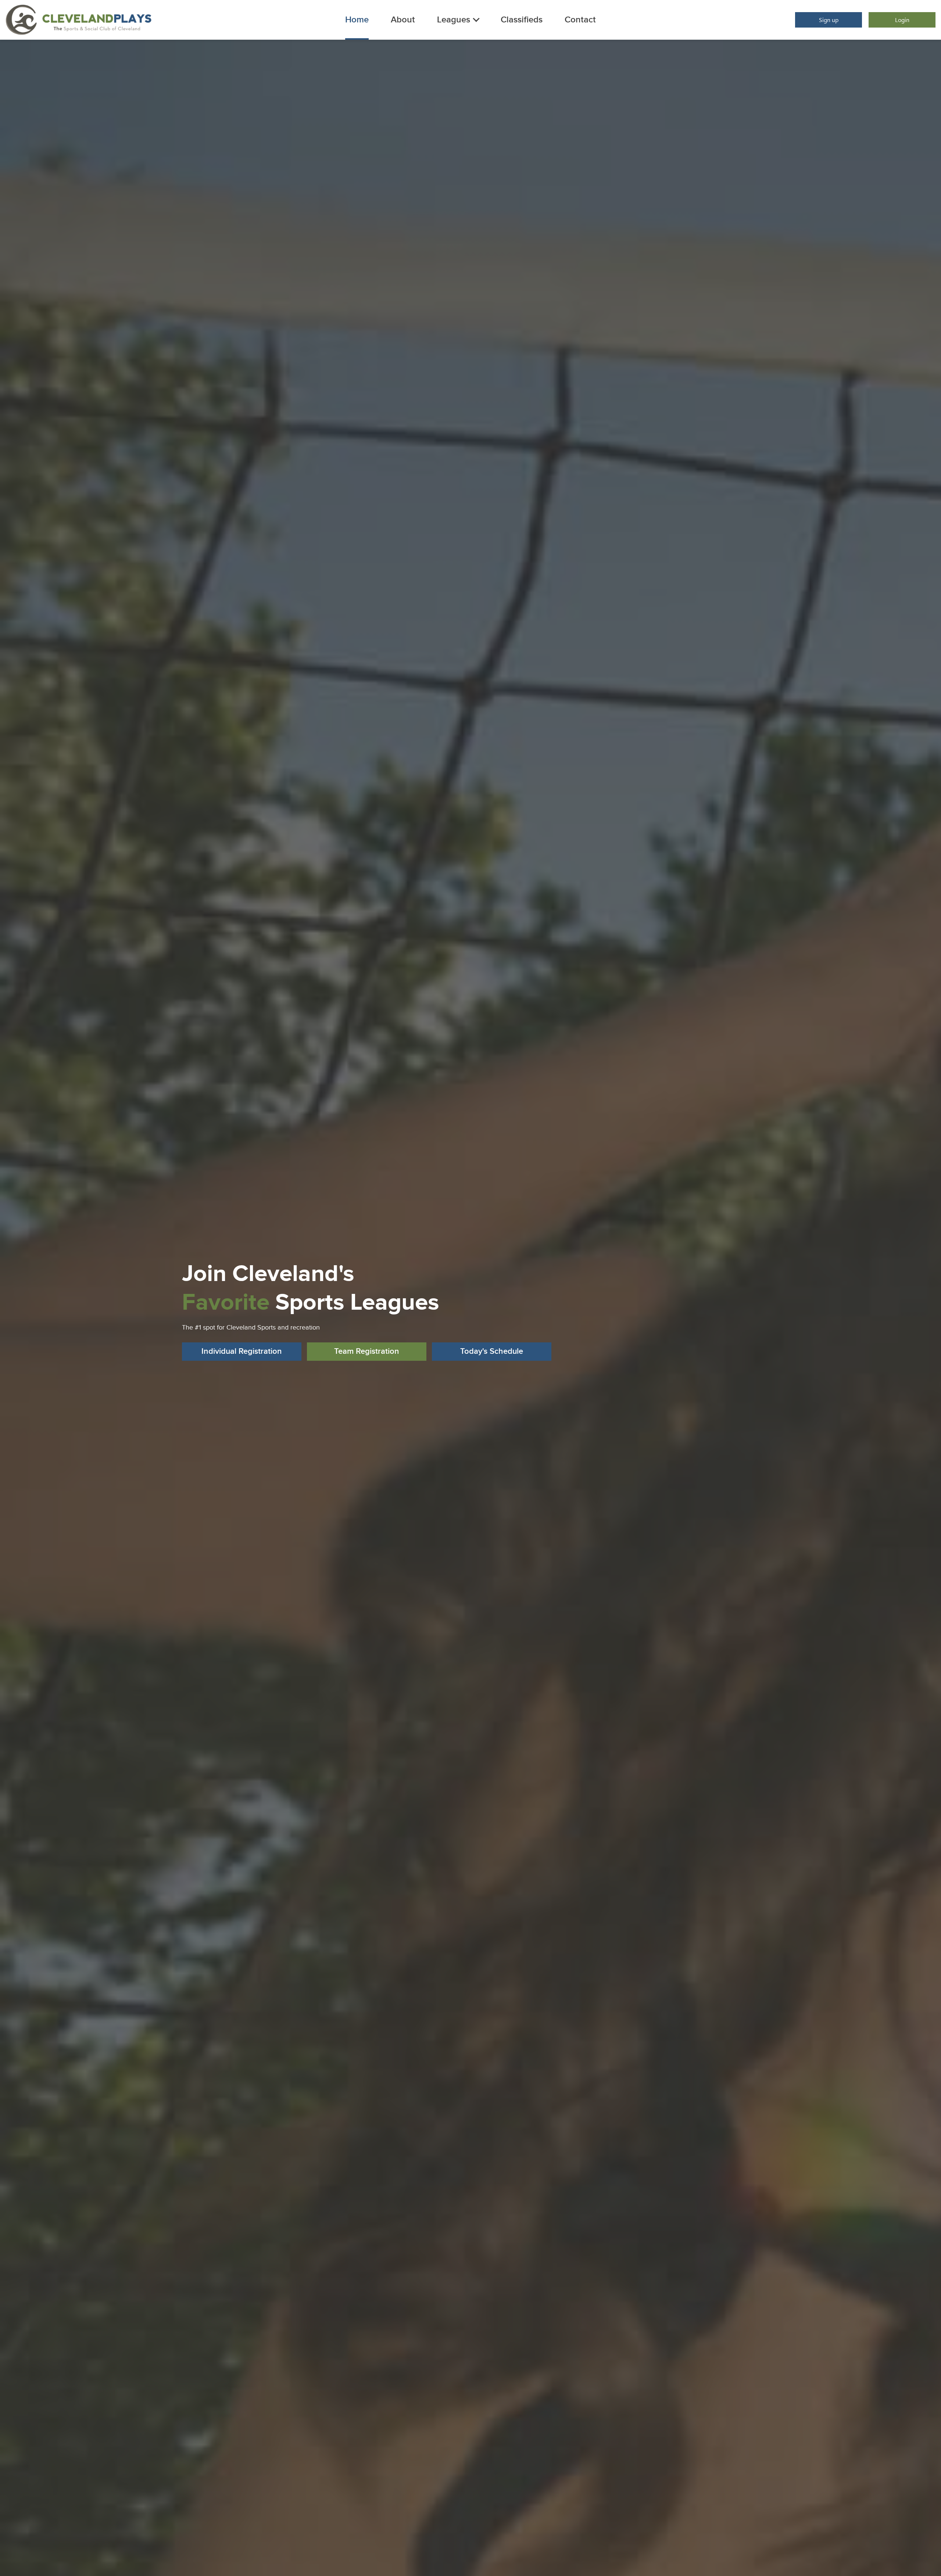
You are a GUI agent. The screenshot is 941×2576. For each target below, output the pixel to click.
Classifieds (522, 20)
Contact (580, 20)
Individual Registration (242, 1351)
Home (357, 20)
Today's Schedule (492, 1351)
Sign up (829, 20)
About (403, 20)
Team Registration (367, 1351)
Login (902, 20)
